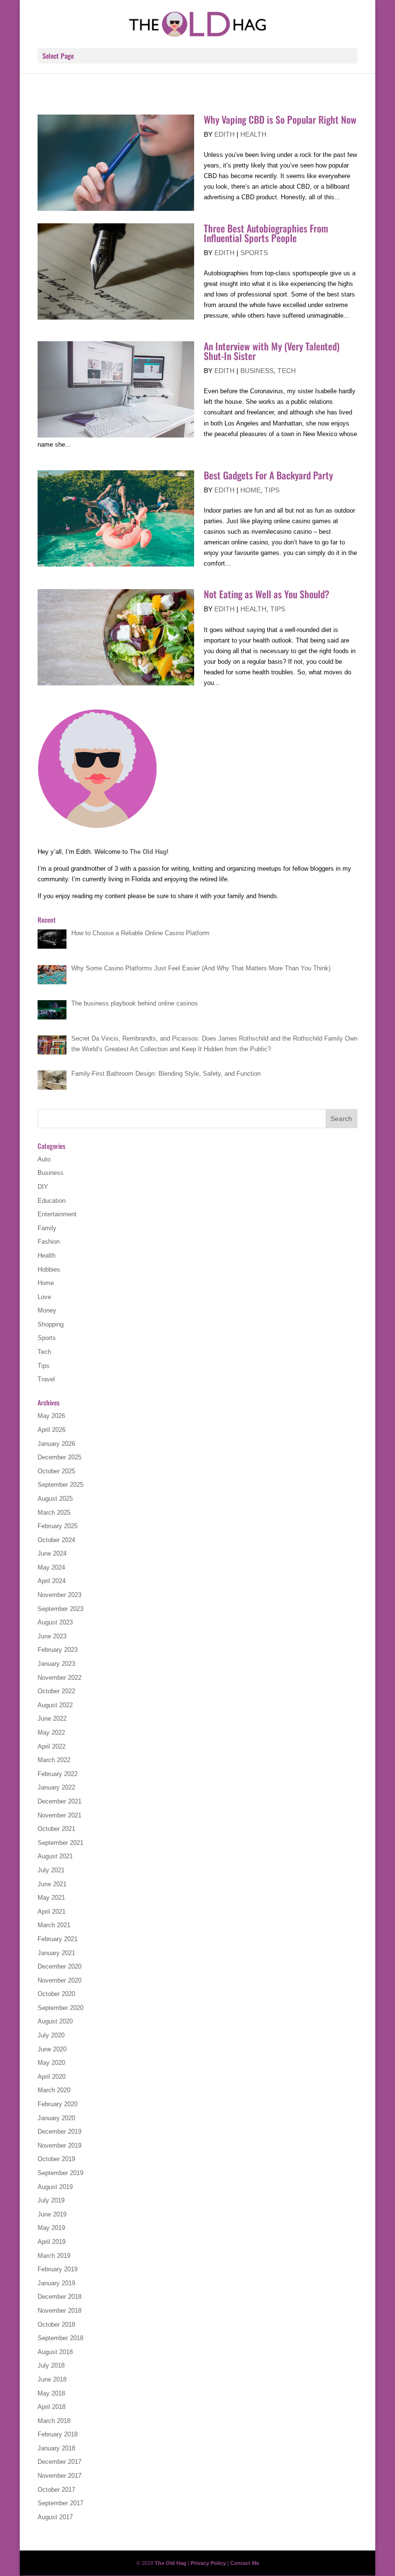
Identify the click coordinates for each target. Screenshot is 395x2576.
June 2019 (52, 2214)
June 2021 (52, 1884)
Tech (287, 371)
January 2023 (56, 1664)
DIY (43, 1187)
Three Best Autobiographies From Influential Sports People (266, 233)
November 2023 (59, 1595)
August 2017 (55, 2517)
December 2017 (59, 2462)
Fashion (49, 1242)
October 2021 (56, 1829)
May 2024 (51, 1567)
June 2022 (52, 1719)
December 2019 (59, 2132)
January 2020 (56, 2118)
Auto (44, 1159)
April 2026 (52, 1430)
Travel (46, 1379)
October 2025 (56, 1471)
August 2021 (55, 1856)
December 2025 (59, 1457)
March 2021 (54, 1925)
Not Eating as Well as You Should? (267, 594)
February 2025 (58, 1526)
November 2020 (59, 1980)
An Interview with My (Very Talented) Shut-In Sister (272, 351)
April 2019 (52, 2242)
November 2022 (59, 1678)
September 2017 (60, 2503)
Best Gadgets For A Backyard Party (268, 475)
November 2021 (59, 1815)
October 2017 (56, 2490)
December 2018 (59, 2297)
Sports (254, 253)
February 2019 (58, 2269)
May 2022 (51, 1732)
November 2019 (59, 2145)
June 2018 (52, 2379)
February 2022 (58, 1774)
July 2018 (51, 2365)
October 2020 (56, 1994)
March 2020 (54, 2090)
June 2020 (52, 2049)
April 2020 (52, 2077)
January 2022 (56, 1787)
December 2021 (59, 1801)
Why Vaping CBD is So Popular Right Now (280, 119)
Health (253, 134)
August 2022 (55, 1705)
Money (47, 1310)
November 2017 (59, 2476)
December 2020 (59, 1966)
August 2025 (55, 1499)
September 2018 (60, 2338)
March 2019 (54, 2256)
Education (52, 1201)
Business (257, 371)
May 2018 (51, 2393)
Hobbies (49, 1269)
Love (44, 1297)
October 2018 (56, 2325)
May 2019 (51, 2228)
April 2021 (52, 1912)
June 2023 (52, 1636)
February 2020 (58, 2104)
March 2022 (54, 1760)
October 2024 (56, 1540)
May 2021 (51, 1898)
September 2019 (60, 2173)
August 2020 (55, 2021)
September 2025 (60, 1485)
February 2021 (58, 1939)
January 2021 (56, 1953)
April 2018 (52, 2407)
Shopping (51, 1324)
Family (47, 1228)
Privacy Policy (208, 2563)
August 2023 (55, 1622)
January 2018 (56, 2448)
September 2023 (60, 1609)
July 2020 (51, 2035)
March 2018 (54, 2421)
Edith (224, 134)
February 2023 (58, 1650)
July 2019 (51, 2200)
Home (250, 490)
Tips (272, 490)
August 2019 (55, 2187)
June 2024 (52, 1553)
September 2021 (60, 1843)
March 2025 (54, 1513)
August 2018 (55, 2352)
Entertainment (57, 1214)
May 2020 (51, 2063)
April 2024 (52, 1581)
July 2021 (51, 1870)
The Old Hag (148, 852)
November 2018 (59, 2311)
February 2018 (58, 2434)
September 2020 (60, 2008)
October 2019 (56, 2159)
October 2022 (56, 1691)
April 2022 (52, 1746)
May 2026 (51, 1416)
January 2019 (56, 2283)
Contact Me (245, 2563)
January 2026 (56, 1444)
